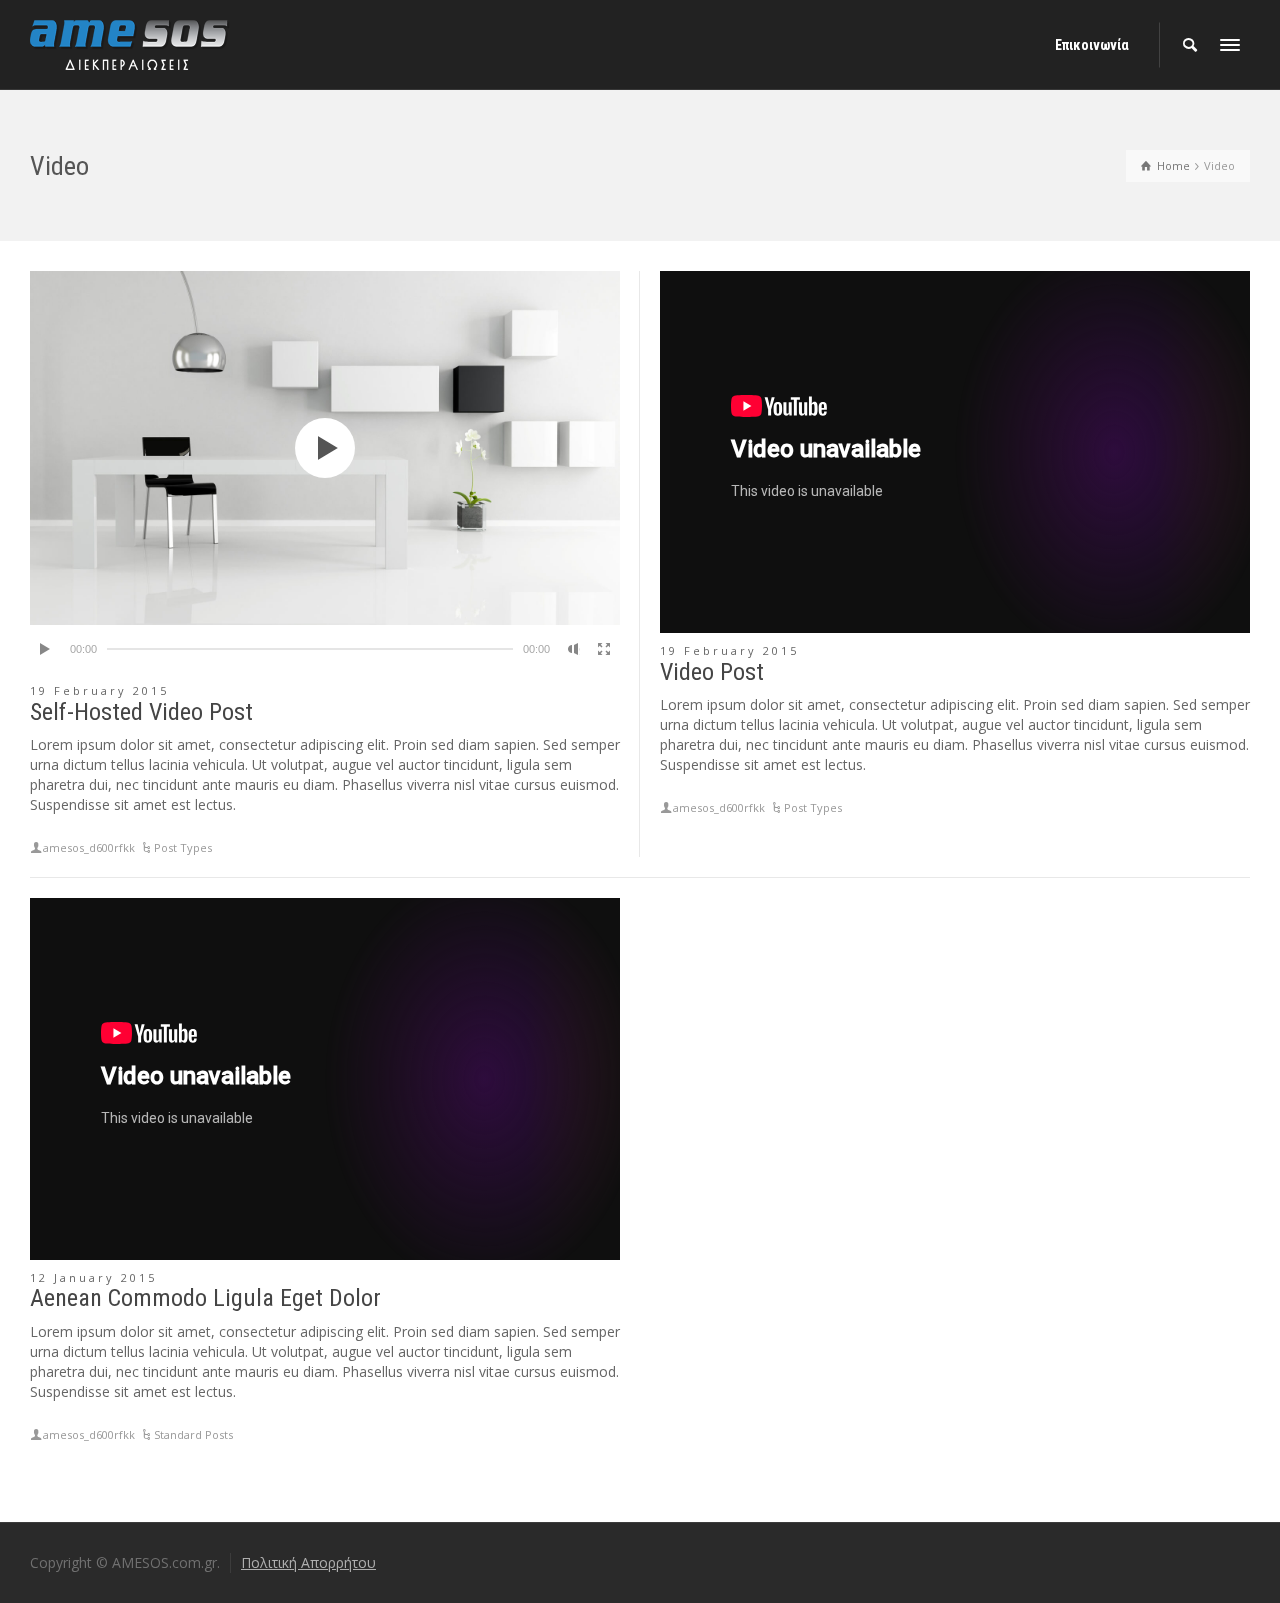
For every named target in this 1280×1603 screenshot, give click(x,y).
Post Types (183, 847)
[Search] (1190, 45)
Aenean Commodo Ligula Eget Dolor (205, 1298)
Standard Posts (193, 1434)
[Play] (46, 649)
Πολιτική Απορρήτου (308, 1562)
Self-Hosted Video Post (141, 712)
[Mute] (574, 649)
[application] (325, 448)
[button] (325, 448)
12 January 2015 (93, 1277)
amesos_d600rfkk (89, 847)
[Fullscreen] (604, 649)
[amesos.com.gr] (130, 43)
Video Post (712, 672)
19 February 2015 (99, 690)
